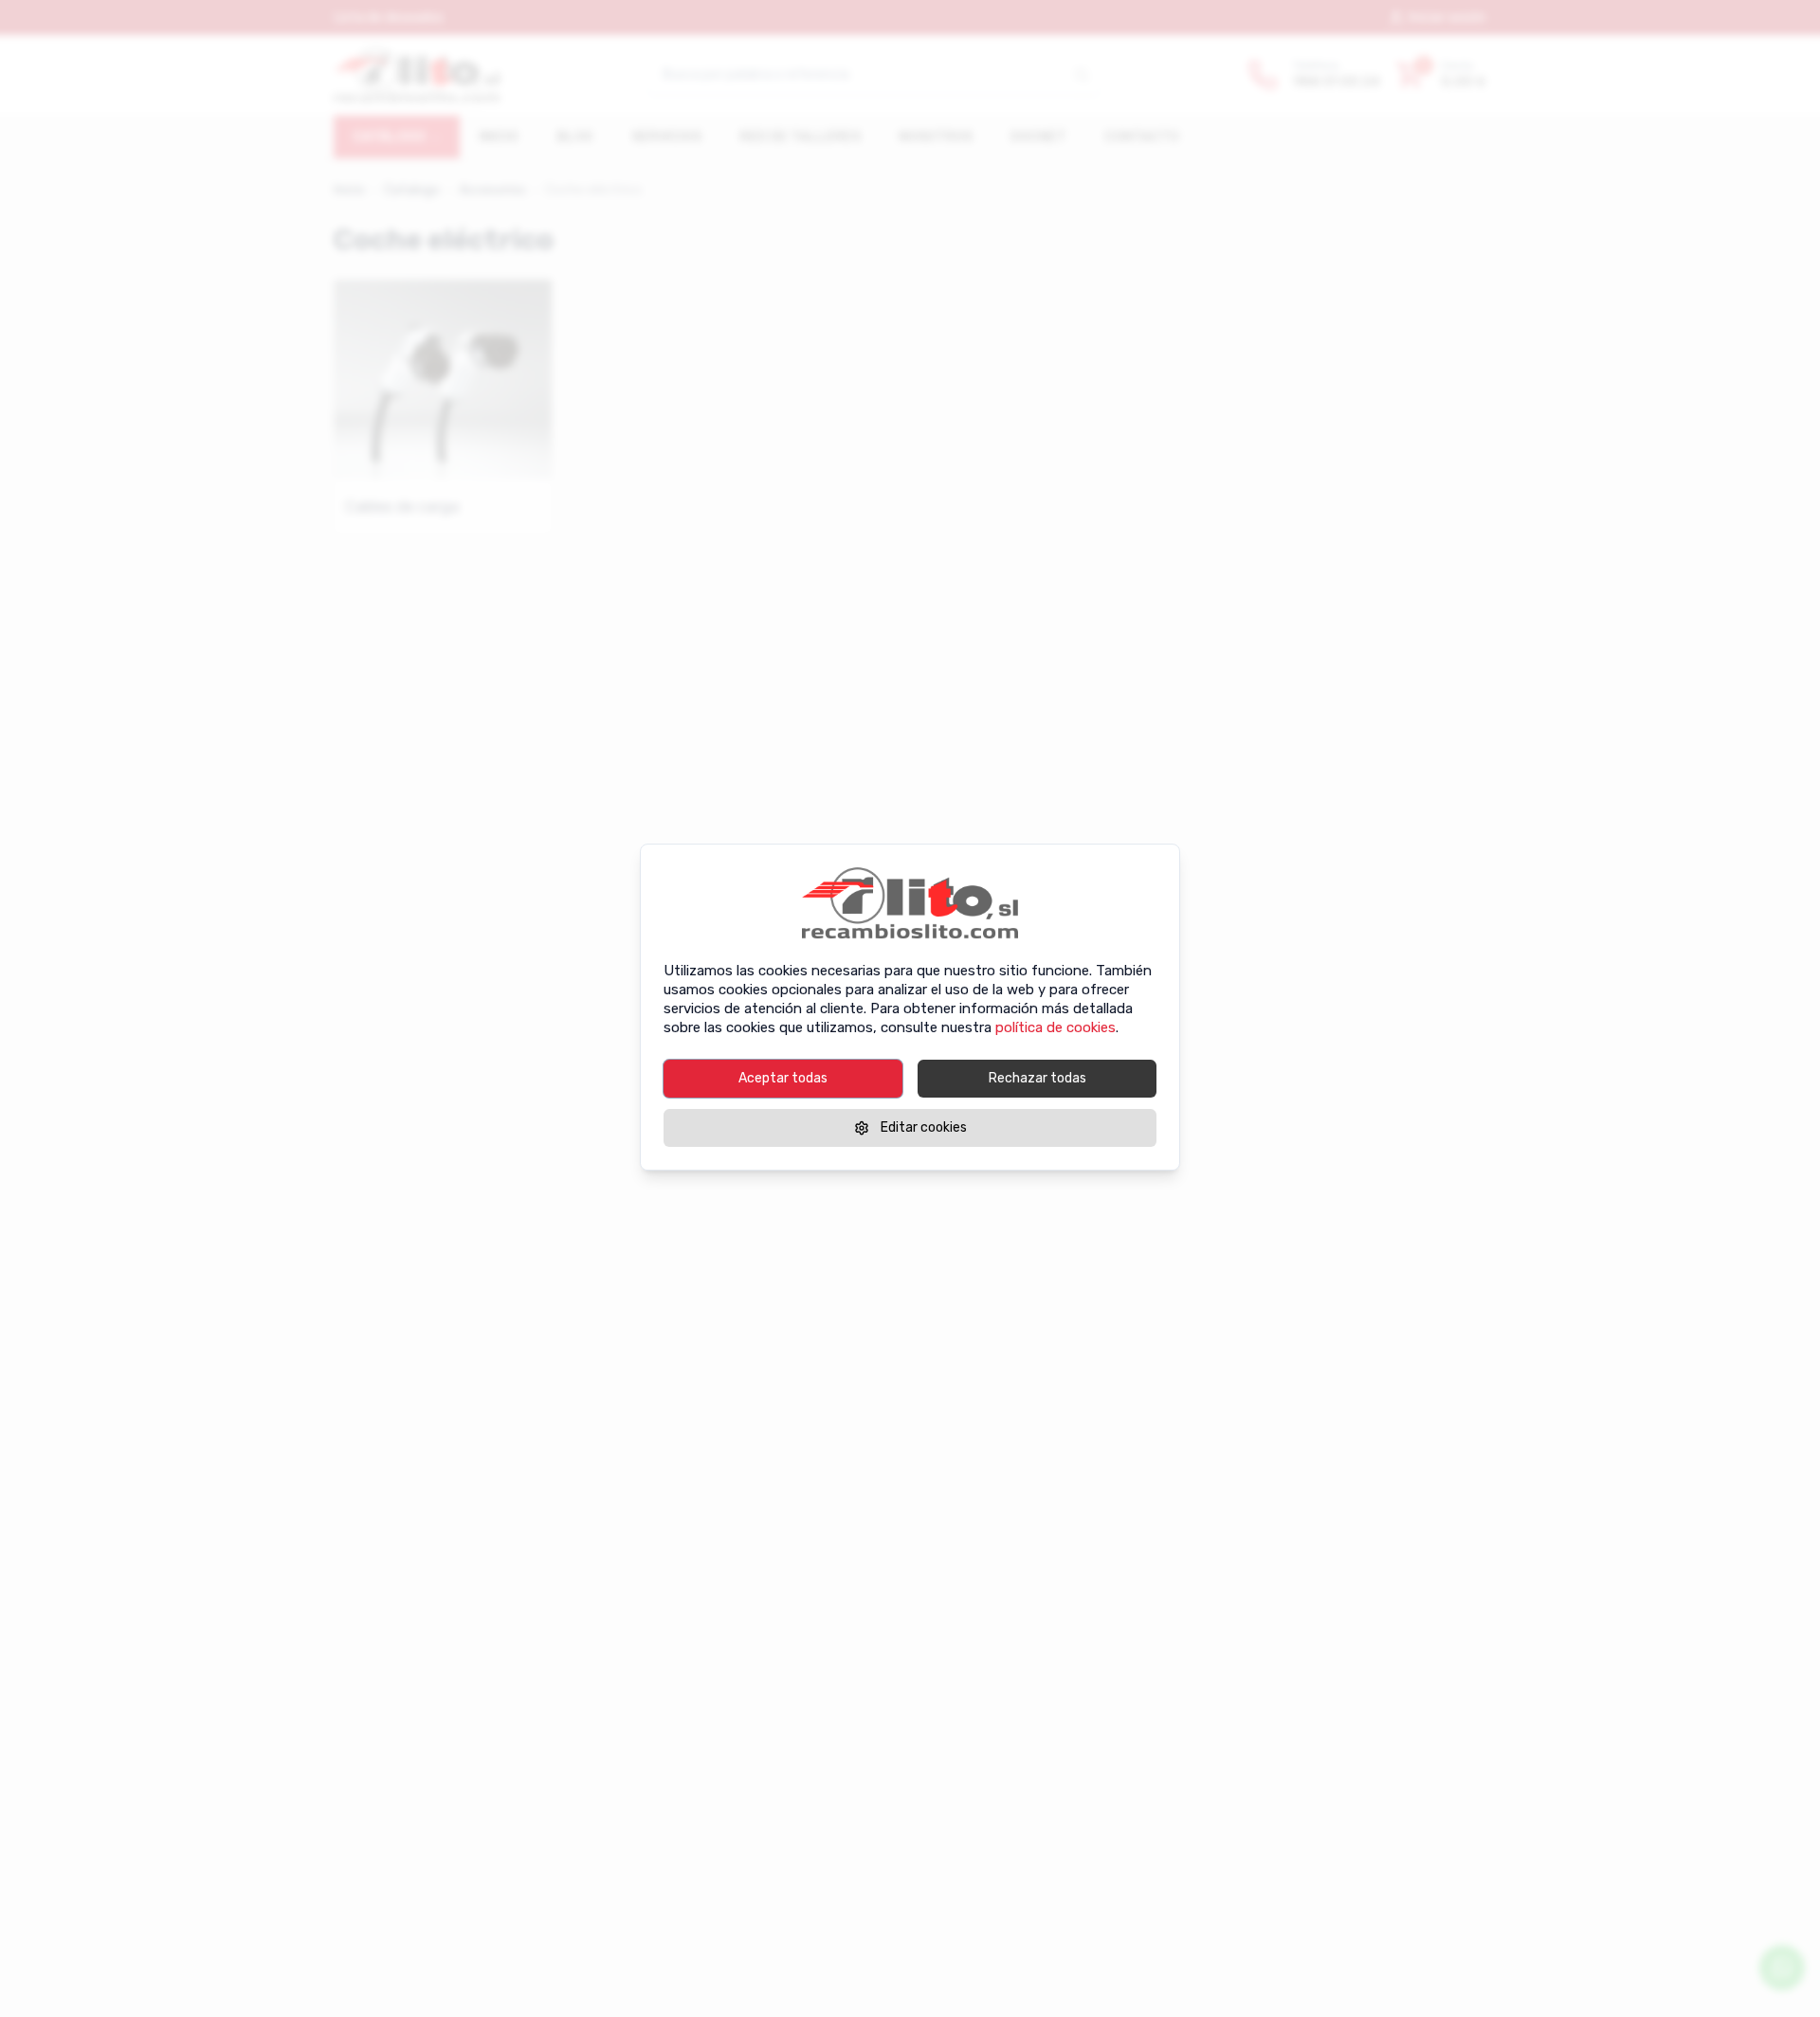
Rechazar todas (1037, 1078)
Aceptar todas (783, 1078)
